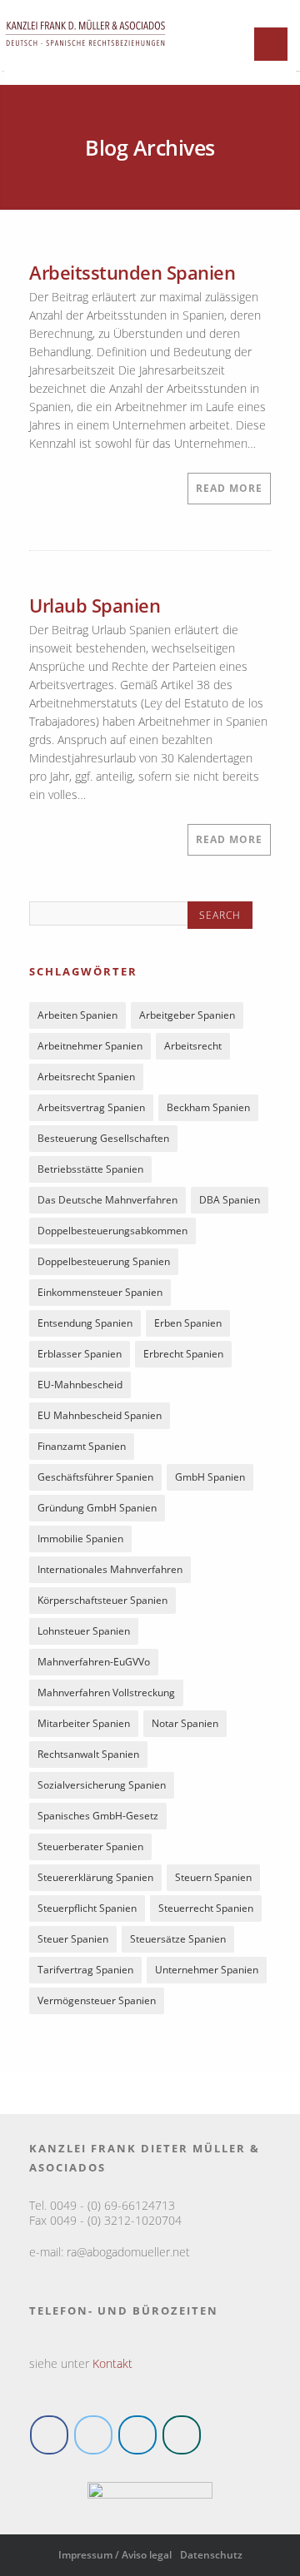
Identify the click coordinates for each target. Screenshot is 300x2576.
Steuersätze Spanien (178, 1939)
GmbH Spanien (210, 1477)
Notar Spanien (185, 1723)
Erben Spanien (188, 1323)
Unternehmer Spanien (207, 1970)
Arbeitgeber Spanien (187, 1015)
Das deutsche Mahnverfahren (107, 1200)
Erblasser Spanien (80, 1354)
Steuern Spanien (213, 1877)
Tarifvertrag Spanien (85, 1970)
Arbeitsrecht (193, 1046)
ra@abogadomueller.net (128, 2252)
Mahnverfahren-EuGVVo (94, 1662)
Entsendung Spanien (85, 1323)
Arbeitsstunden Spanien (132, 272)
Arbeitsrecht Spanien (86, 1077)
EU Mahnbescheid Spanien (100, 1415)
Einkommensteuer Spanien (100, 1292)
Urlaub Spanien (95, 605)
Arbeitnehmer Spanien (90, 1046)
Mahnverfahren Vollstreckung (106, 1693)
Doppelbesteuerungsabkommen (112, 1231)
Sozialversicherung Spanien (102, 1785)
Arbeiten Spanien (77, 1015)
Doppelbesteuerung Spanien (104, 1261)
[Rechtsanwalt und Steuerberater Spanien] (85, 54)
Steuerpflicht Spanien (87, 1908)
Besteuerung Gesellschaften (103, 1138)
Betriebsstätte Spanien (90, 1169)
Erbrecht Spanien (183, 1354)
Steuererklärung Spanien (95, 1877)
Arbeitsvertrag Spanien (91, 1107)
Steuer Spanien (73, 1939)
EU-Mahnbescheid (80, 1385)
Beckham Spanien (208, 1107)
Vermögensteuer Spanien (97, 2000)
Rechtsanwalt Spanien (88, 1754)
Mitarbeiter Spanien (84, 1723)
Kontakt (112, 2363)
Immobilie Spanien (80, 1539)
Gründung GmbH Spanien (97, 1508)
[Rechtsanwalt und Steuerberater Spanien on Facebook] (49, 2435)
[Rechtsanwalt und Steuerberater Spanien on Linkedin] (137, 2435)
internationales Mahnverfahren (110, 1569)
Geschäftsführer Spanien (95, 1477)
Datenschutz (211, 2555)
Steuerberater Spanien (90, 1846)
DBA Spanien (230, 1200)
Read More (229, 488)
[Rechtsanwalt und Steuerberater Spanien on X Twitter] (93, 2435)
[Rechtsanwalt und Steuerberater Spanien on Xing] (182, 2435)
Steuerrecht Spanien (206, 1908)
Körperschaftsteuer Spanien (102, 1600)
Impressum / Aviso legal (115, 2555)
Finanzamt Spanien (82, 1446)
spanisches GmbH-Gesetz (98, 1816)
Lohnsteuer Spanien (84, 1631)
